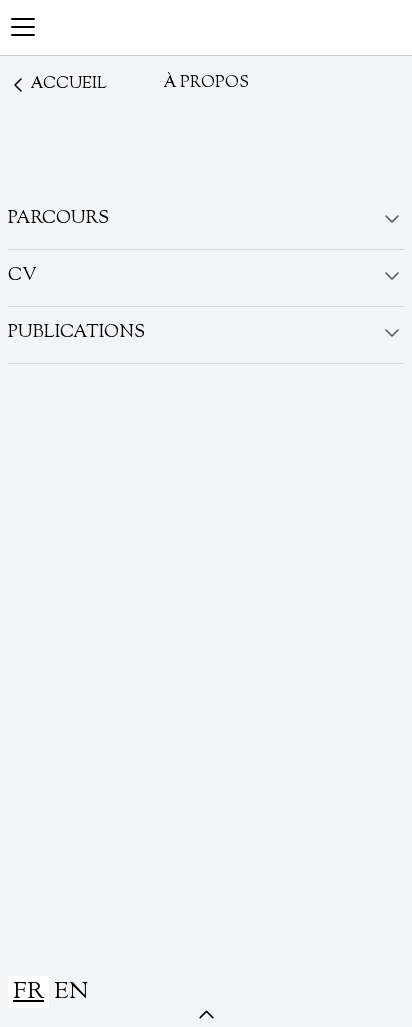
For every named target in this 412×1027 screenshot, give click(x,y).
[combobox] (28, 992)
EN (71, 992)
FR (28, 992)
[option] (71, 992)
